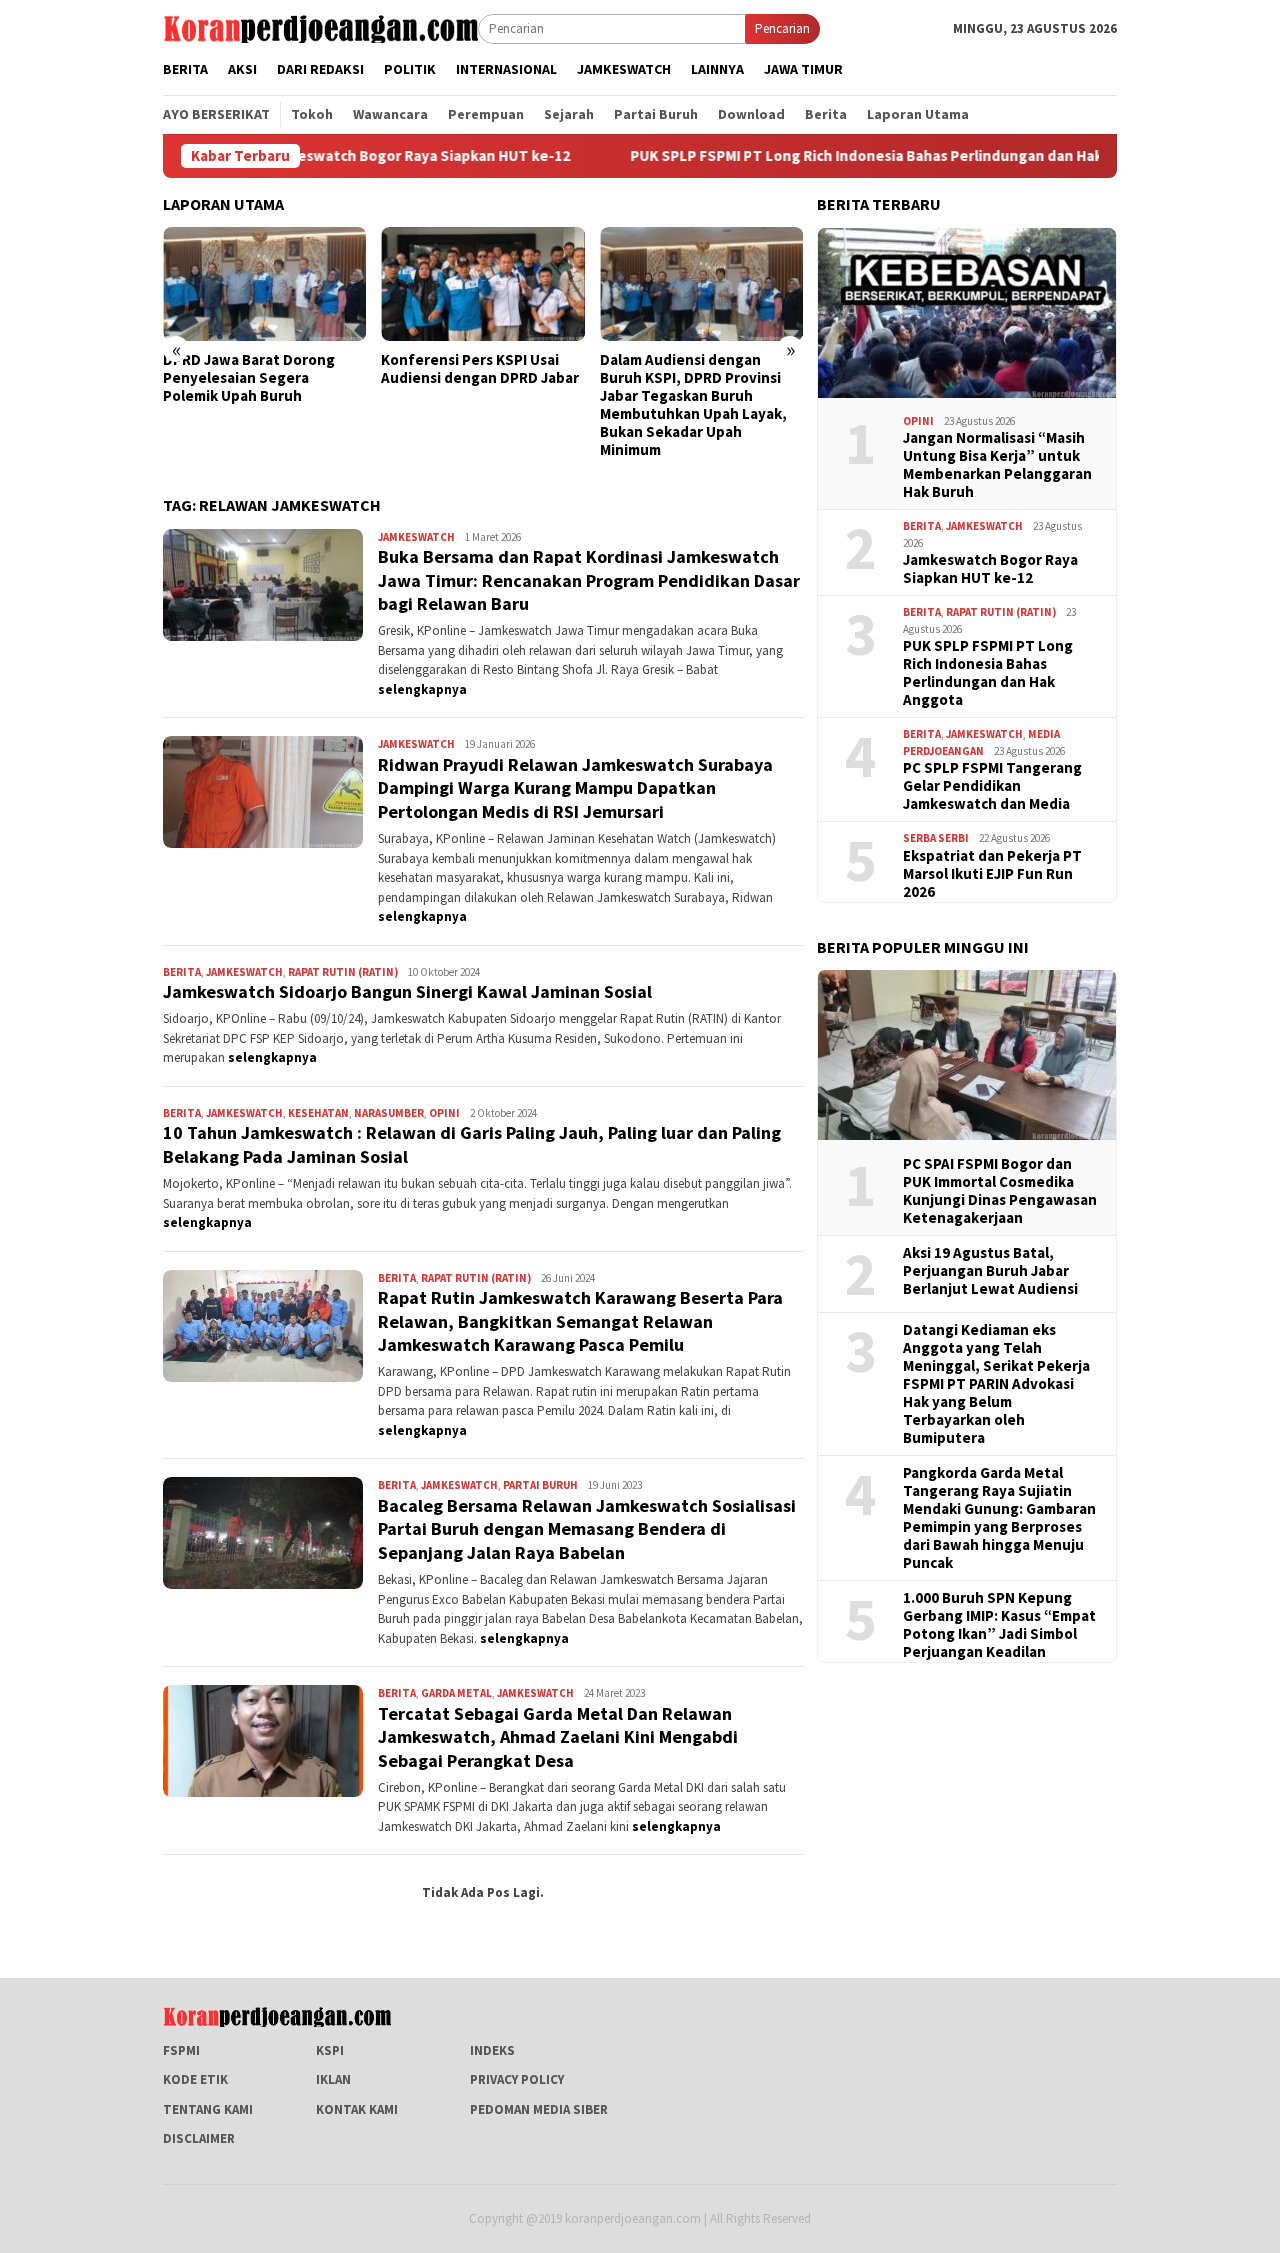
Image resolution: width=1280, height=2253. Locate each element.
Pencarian (782, 28)
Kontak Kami (357, 2109)
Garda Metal (456, 1693)
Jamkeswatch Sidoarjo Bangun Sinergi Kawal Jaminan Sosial (407, 991)
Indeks (492, 2050)
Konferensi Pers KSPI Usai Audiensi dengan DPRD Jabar (480, 369)
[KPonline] (320, 27)
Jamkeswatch (416, 537)
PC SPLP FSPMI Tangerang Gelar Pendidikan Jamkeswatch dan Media (992, 785)
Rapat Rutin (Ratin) (343, 972)
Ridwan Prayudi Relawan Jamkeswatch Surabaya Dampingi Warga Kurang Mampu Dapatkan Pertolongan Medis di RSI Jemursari (575, 788)
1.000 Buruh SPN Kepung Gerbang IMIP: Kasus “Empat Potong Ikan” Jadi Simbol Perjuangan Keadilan (999, 1624)
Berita (182, 972)
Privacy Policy (517, 2079)
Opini (444, 1113)
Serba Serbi (936, 837)
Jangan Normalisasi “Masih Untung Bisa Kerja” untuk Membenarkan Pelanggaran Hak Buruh (997, 464)
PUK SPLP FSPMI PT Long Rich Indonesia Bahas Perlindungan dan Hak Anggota (830, 156)
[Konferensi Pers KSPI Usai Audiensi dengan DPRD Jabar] (482, 284)
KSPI (330, 2050)
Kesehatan (318, 1113)
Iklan (333, 2079)
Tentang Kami (208, 2109)
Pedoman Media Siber (539, 2109)
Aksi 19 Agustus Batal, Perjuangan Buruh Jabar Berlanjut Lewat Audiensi (990, 1270)
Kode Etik (195, 2079)
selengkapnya (422, 689)
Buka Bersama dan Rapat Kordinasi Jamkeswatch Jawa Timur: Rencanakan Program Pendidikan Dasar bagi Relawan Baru (589, 580)
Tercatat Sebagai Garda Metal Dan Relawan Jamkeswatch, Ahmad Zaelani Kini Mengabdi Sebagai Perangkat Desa (558, 1737)
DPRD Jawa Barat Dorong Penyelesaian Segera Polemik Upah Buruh (249, 378)
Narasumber (389, 1113)
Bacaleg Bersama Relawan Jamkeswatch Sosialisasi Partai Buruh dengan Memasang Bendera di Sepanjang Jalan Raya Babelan (587, 1529)
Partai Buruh (540, 1485)
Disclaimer (199, 2138)
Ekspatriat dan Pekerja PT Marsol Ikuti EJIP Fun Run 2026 (992, 873)
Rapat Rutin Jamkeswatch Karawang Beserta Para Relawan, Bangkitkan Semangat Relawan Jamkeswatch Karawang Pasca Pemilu (580, 1321)
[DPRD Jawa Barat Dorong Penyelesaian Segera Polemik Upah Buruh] (264, 284)
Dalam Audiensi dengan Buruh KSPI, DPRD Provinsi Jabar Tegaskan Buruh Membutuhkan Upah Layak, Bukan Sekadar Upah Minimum (693, 405)
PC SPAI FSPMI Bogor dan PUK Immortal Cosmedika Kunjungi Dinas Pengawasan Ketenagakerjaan (1000, 1190)
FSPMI (181, 2050)
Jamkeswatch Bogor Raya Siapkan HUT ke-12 (349, 156)
